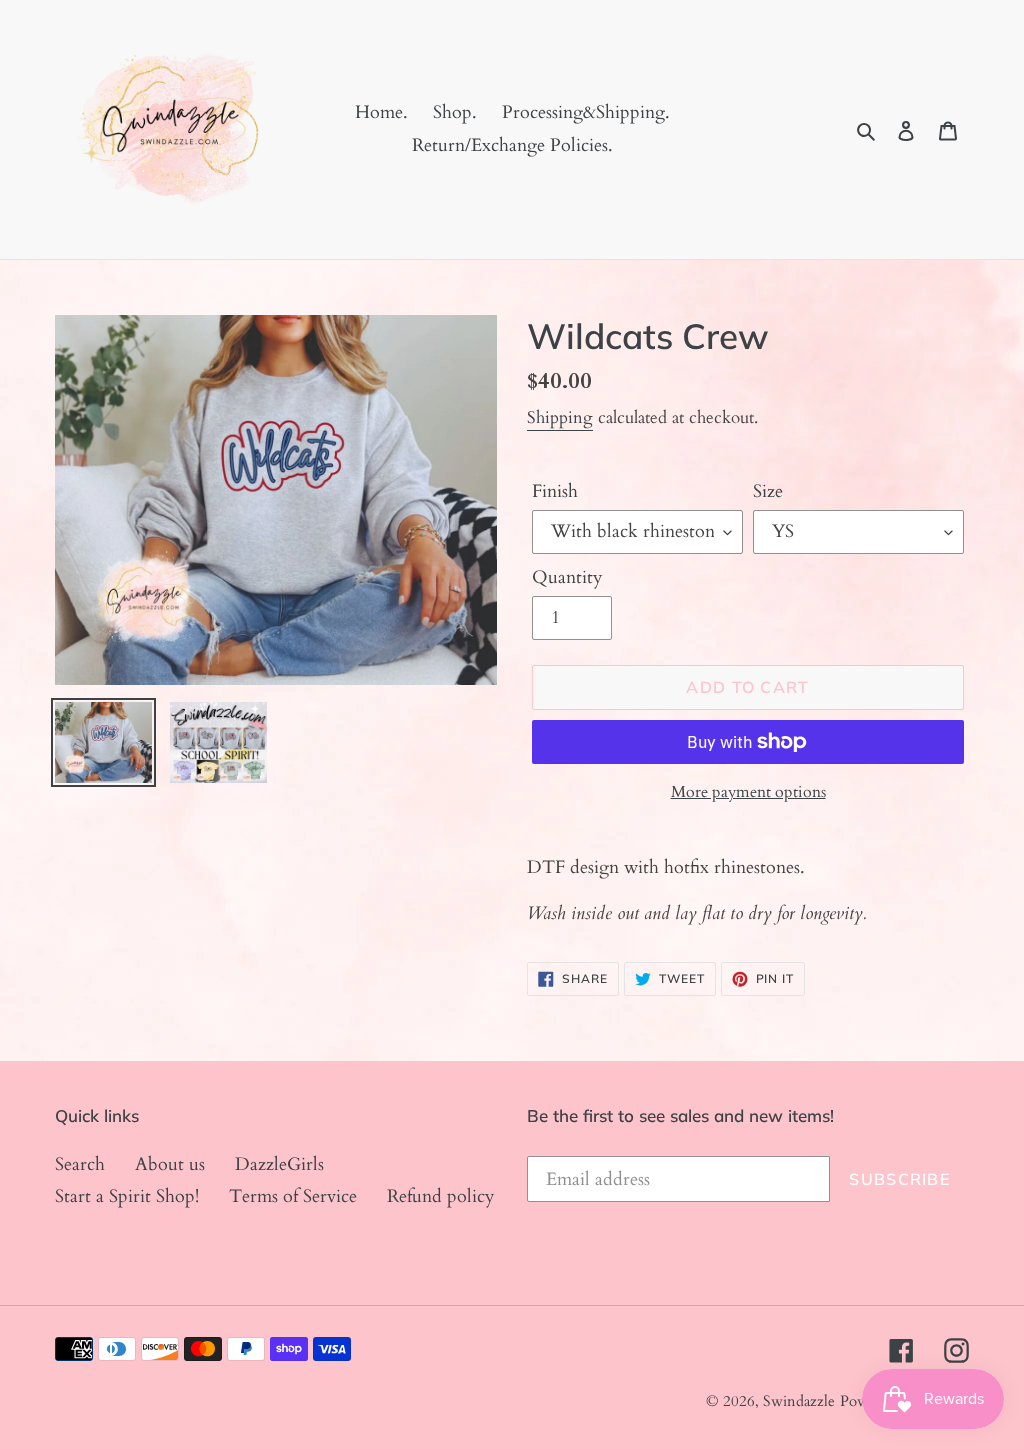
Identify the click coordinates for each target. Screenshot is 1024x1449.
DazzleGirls (279, 1164)
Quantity (567, 577)
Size (768, 491)
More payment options (748, 792)
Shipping (560, 417)
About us (170, 1164)
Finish (555, 491)
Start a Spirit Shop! (127, 1196)
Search (80, 1164)
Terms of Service (293, 1196)
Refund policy (441, 1196)
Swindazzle (799, 1401)
